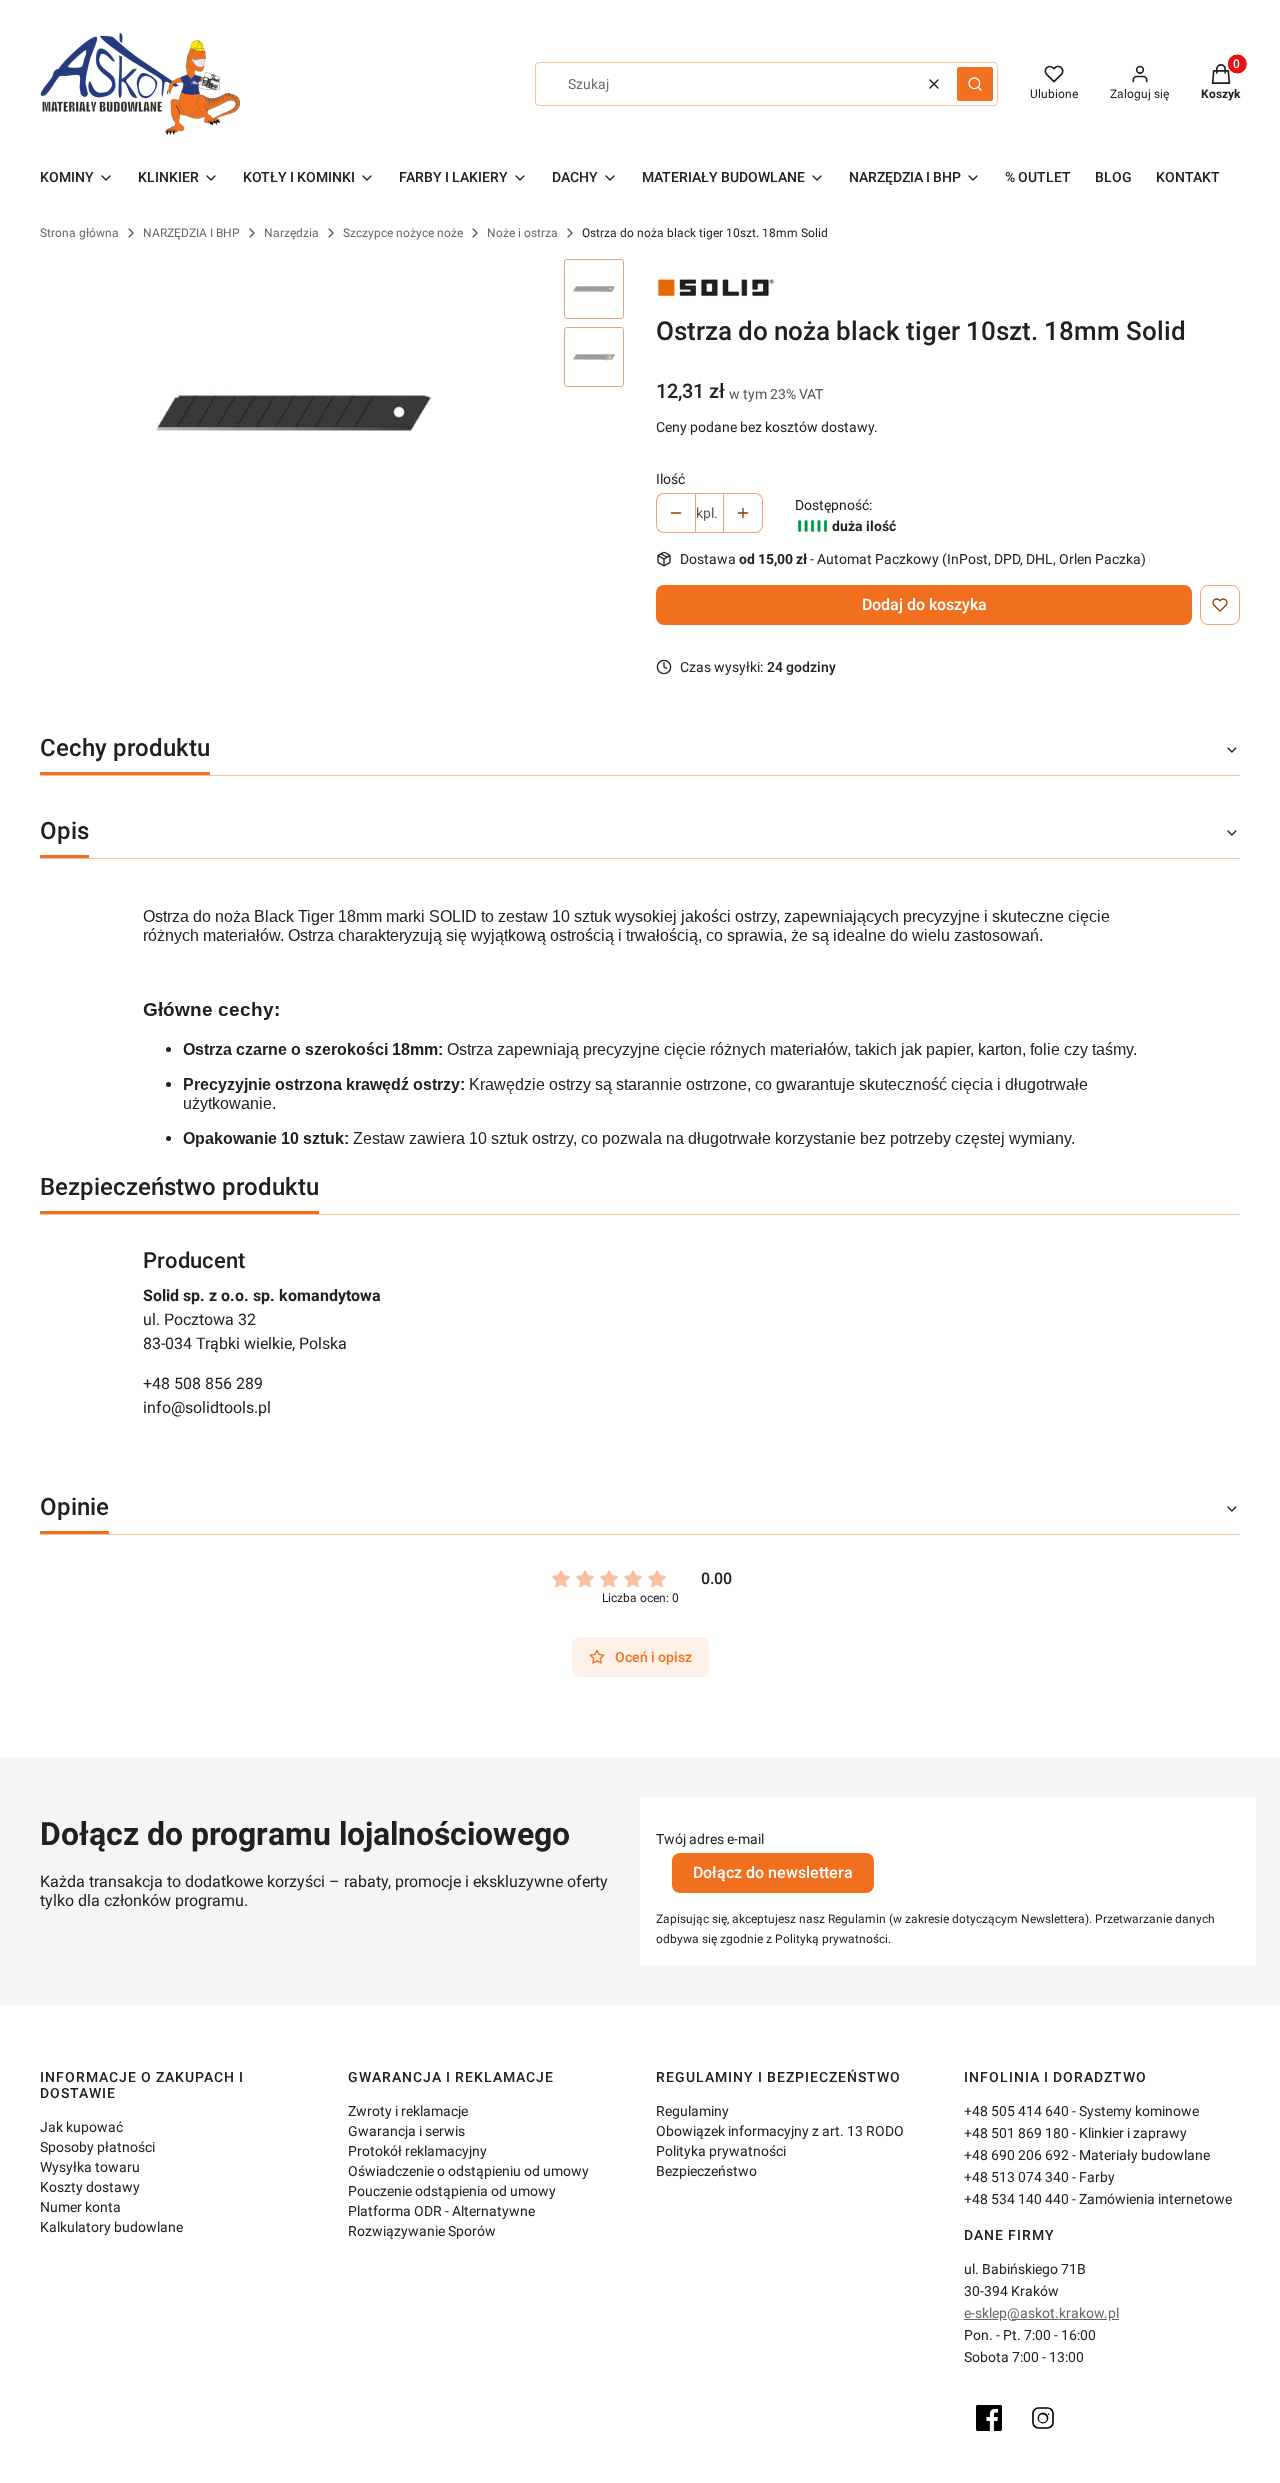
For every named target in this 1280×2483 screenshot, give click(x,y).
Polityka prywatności (721, 2151)
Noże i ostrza (522, 233)
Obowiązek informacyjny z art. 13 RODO (780, 2131)
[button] (975, 84)
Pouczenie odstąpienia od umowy (452, 2191)
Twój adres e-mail (710, 1839)
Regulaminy (692, 2111)
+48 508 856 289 (203, 1383)
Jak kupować (81, 2127)
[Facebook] (989, 2418)
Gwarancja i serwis (406, 2131)
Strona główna (79, 233)
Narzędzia (291, 233)
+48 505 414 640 (1016, 2111)
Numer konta (80, 2207)
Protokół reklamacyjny (417, 2151)
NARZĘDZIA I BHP (191, 233)
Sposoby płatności (97, 2147)
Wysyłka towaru (90, 2167)
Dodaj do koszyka (924, 604)
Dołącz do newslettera (773, 1872)
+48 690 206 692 (1016, 2155)
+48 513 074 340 (1016, 2177)
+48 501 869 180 (1016, 2133)
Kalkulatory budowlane (111, 2227)
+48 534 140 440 (1016, 2199)
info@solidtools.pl (207, 1407)
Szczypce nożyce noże (403, 233)
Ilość (670, 479)
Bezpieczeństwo (706, 2171)
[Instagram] (1043, 2418)
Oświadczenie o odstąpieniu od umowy (468, 2171)
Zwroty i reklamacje (408, 2111)
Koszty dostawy (90, 2187)
